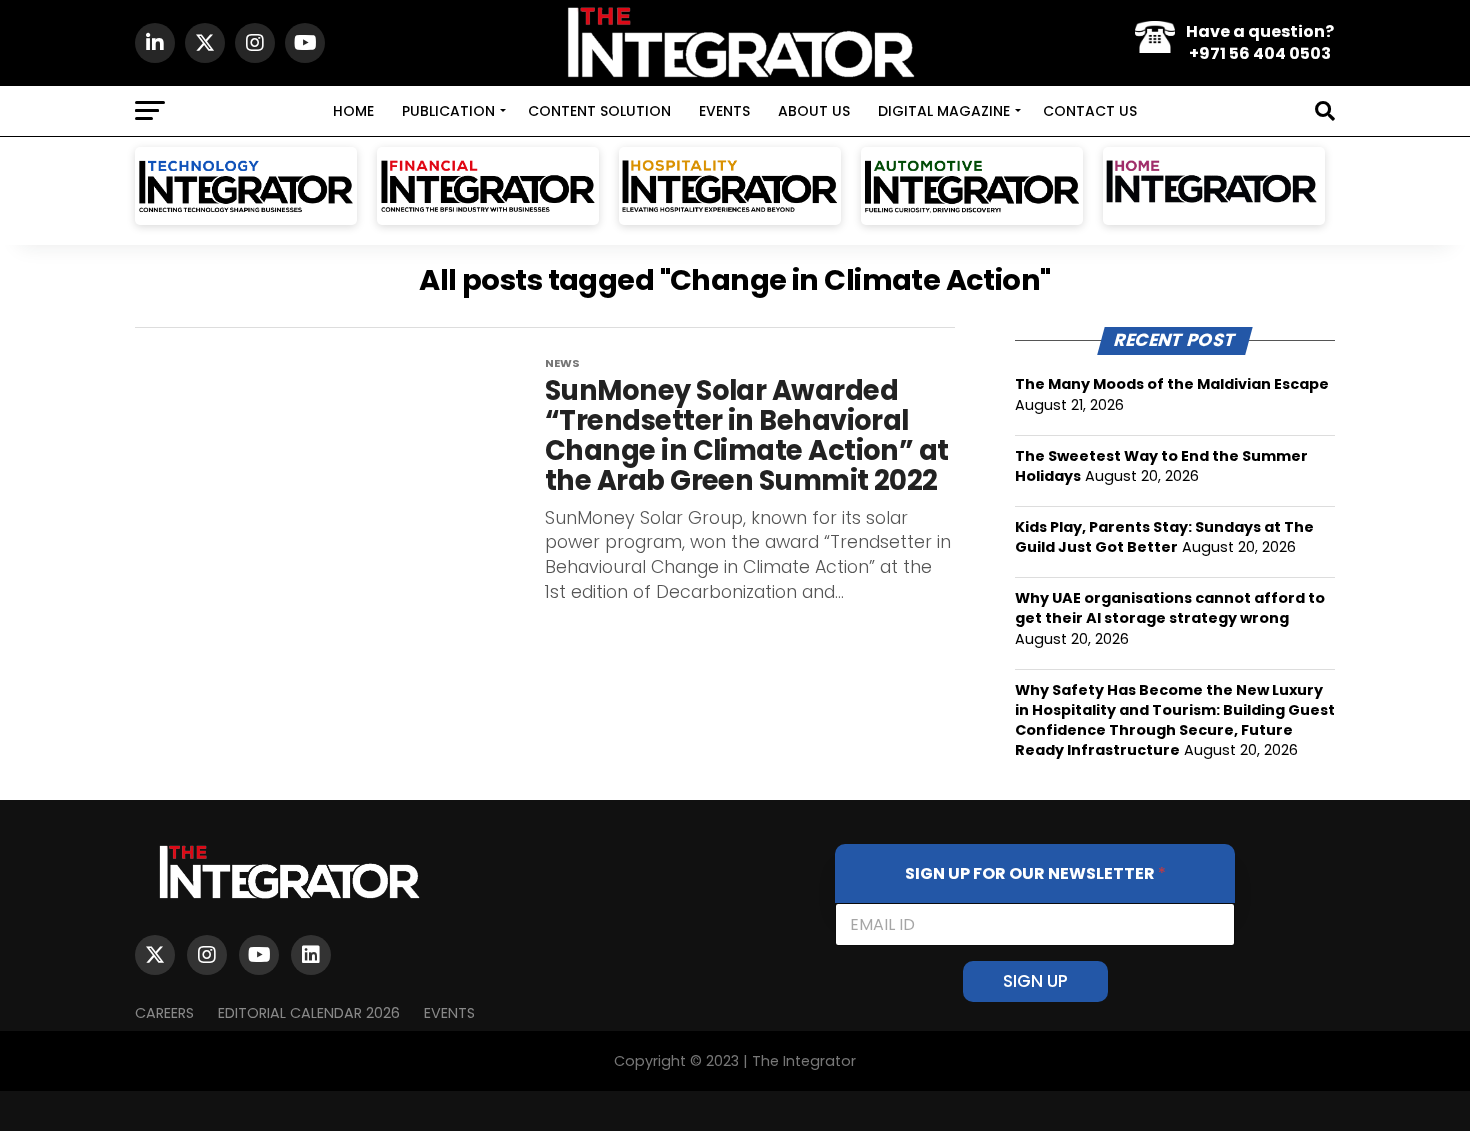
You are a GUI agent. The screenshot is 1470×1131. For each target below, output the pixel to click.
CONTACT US (1090, 111)
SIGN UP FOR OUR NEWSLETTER (1035, 873)
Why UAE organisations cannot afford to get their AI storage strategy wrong (1170, 608)
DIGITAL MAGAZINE (944, 111)
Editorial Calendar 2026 (309, 1013)
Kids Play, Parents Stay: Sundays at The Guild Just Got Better (1164, 537)
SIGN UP (1035, 981)
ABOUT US (814, 111)
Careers (164, 1013)
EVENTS (724, 111)
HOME (353, 111)
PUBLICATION (448, 111)
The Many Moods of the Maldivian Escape (1172, 384)
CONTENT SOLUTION (599, 111)
